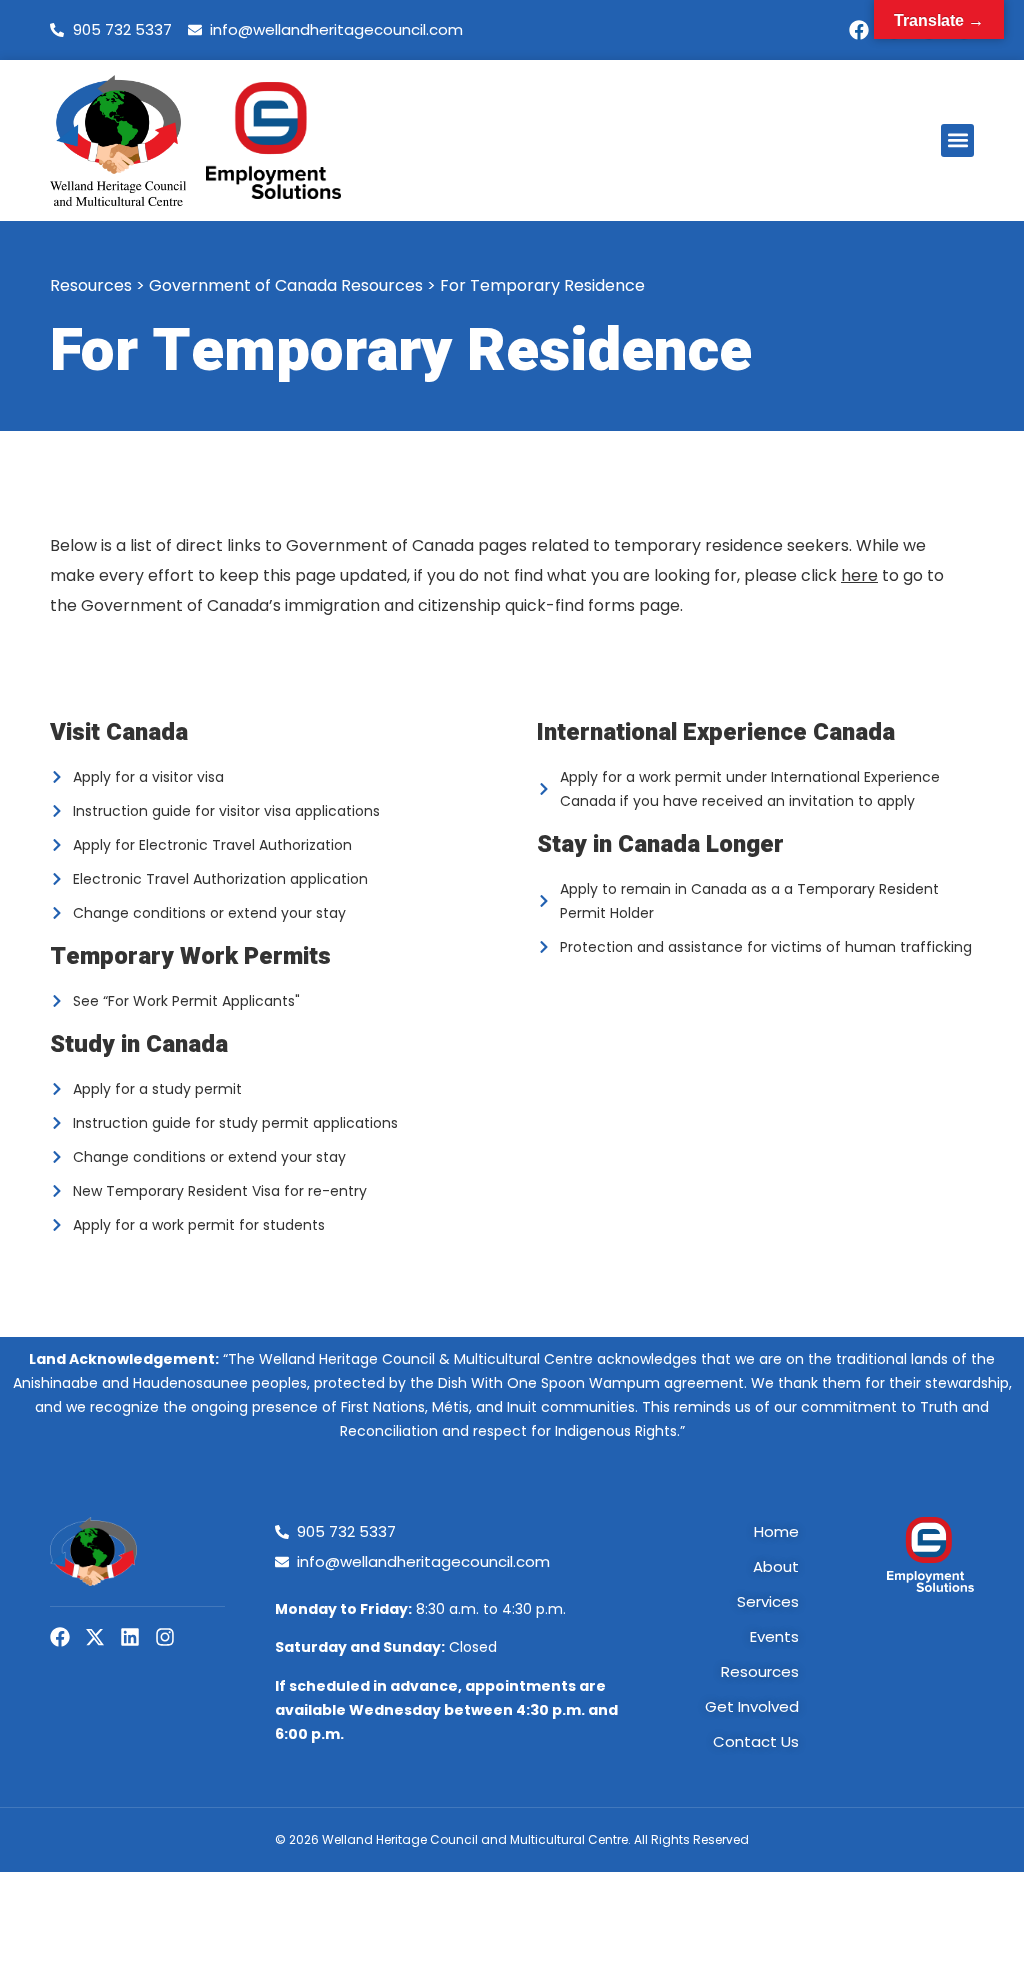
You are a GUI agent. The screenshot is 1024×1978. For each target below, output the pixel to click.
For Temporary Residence (542, 285)
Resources (91, 285)
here (859, 575)
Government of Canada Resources (286, 285)
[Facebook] (859, 30)
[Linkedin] (130, 1637)
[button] (957, 140)
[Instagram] (165, 1637)
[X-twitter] (95, 1637)
